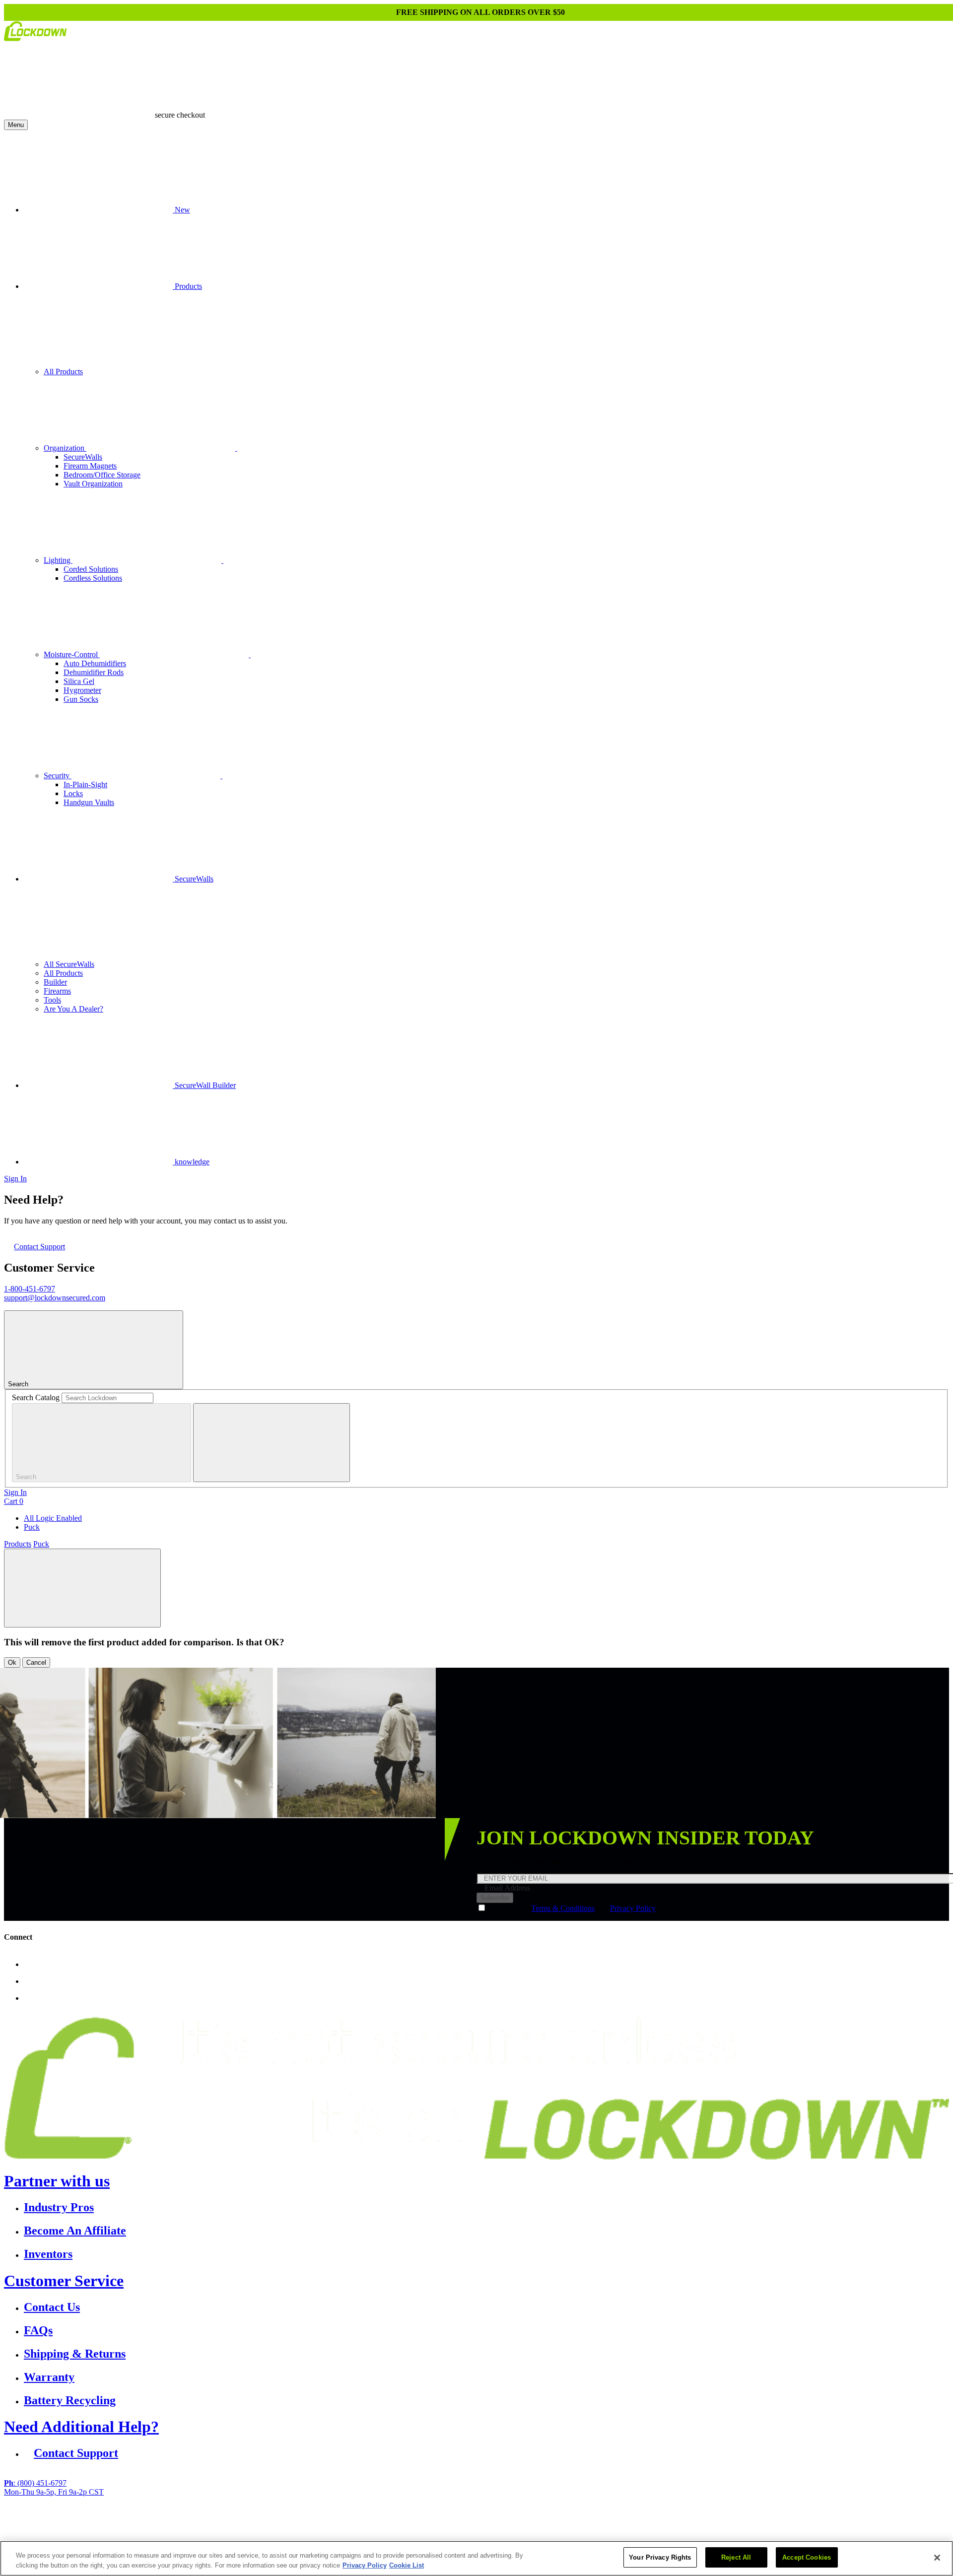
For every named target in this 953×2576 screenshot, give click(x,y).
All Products (63, 372)
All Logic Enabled (53, 1518)
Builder (55, 982)
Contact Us (52, 2307)
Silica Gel (79, 681)
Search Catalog (36, 1397)
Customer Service (64, 2281)
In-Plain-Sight (85, 784)
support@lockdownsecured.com (55, 1298)
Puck (32, 1527)
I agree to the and (572, 1908)
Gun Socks (81, 699)
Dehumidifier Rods (94, 672)
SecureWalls (83, 457)
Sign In (15, 1179)
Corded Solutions (91, 569)
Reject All (736, 2557)
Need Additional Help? (81, 2427)
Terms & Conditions (563, 1908)
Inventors (48, 2254)
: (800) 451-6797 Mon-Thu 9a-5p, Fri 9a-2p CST (54, 2487)
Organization (65, 448)
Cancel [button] (36, 1662)
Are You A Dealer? (73, 1009)
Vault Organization (93, 484)
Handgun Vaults (89, 802)
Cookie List (407, 2565)
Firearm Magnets (90, 466)
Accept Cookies (807, 2557)
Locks (73, 793)
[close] (272, 1443)
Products (18, 1544)
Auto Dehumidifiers (95, 663)
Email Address (507, 1888)
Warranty (49, 2377)
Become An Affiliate (75, 2231)
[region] (476, 2558)
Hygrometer (82, 690)
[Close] (937, 2558)
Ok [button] (12, 1662)
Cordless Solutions (93, 578)
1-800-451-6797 (30, 1289)
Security (58, 776)
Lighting (58, 560)
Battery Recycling (70, 2400)
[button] (82, 1588)
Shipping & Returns (75, 2354)
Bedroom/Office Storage (102, 475)
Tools (52, 1000)
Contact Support (39, 1247)
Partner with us (57, 2181)
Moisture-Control (72, 654)
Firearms (57, 991)
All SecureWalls (69, 964)
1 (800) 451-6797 (385, 2526)
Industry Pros (59, 2207)
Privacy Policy (633, 1908)
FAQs (38, 2330)
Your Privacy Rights (660, 2557)
